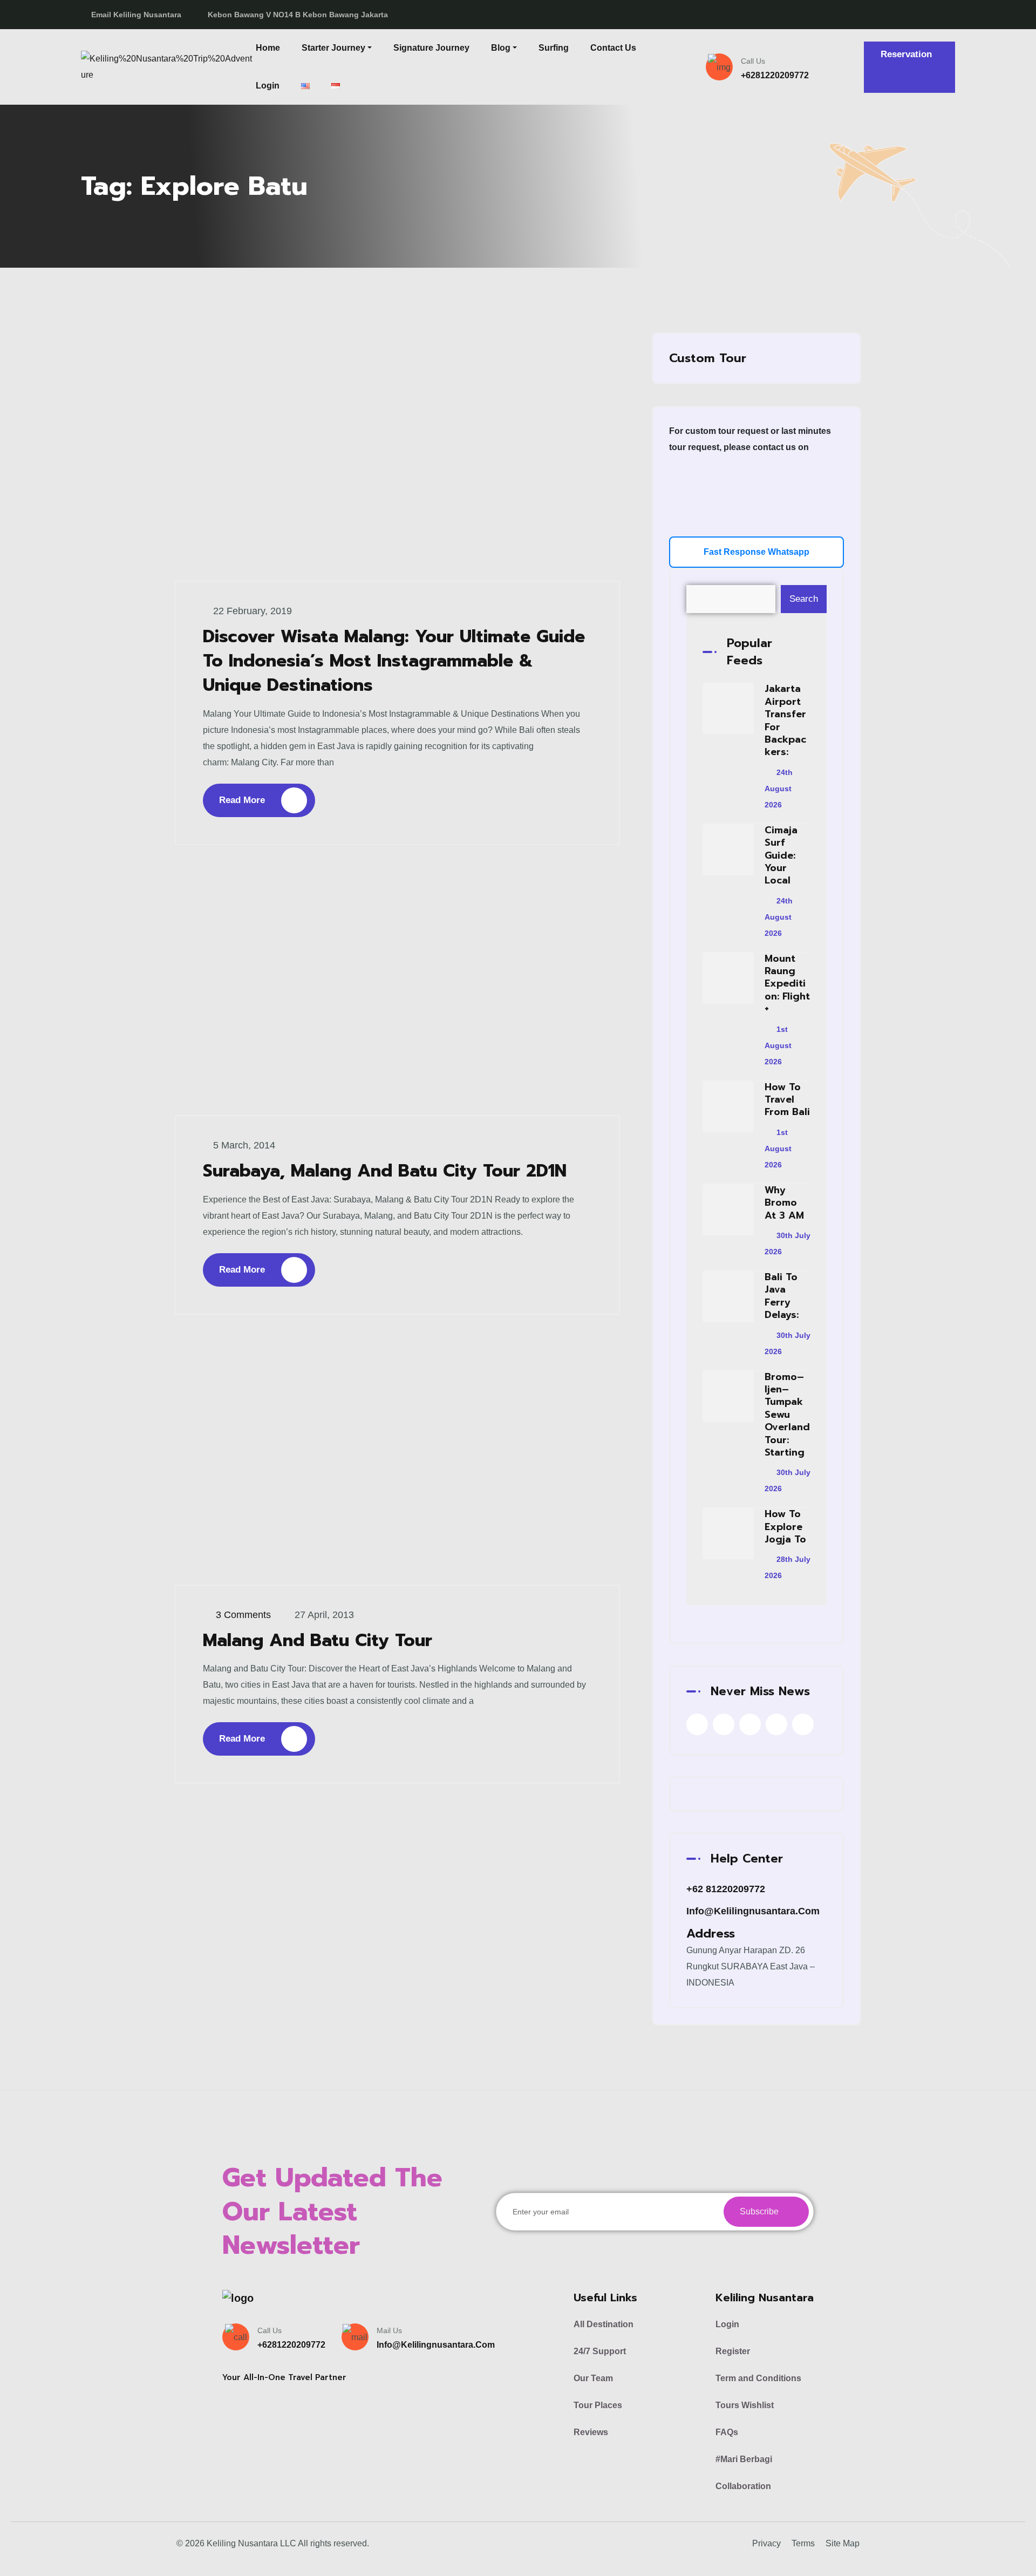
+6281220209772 (775, 75)
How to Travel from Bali (787, 1100)
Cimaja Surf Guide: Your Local (781, 855)
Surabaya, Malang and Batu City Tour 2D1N (385, 1171)
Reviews (591, 2432)
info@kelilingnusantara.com (753, 1911)
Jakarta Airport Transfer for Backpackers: (785, 720)
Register (733, 2351)
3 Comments (243, 1615)
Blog (501, 48)
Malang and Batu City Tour (318, 1640)
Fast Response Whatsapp (756, 552)
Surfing (554, 48)
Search (804, 599)
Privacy (766, 2543)
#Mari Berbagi (744, 2459)
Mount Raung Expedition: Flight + (787, 984)
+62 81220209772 (726, 1889)
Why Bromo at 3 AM (784, 1203)
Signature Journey (431, 48)
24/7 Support (600, 2351)
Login (268, 86)
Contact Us (613, 48)
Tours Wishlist (745, 2405)
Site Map (843, 2543)
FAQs (727, 2432)
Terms (803, 2543)
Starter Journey (333, 48)
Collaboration (743, 2486)
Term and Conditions (758, 2378)
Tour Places (598, 2405)
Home (268, 48)
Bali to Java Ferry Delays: (782, 1296)
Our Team (593, 2378)
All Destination (604, 2324)
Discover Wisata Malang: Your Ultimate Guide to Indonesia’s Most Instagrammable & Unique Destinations (394, 661)
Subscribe (760, 2211)
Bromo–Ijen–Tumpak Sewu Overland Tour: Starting (787, 1415)
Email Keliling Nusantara (136, 15)
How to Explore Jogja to (785, 1527)
